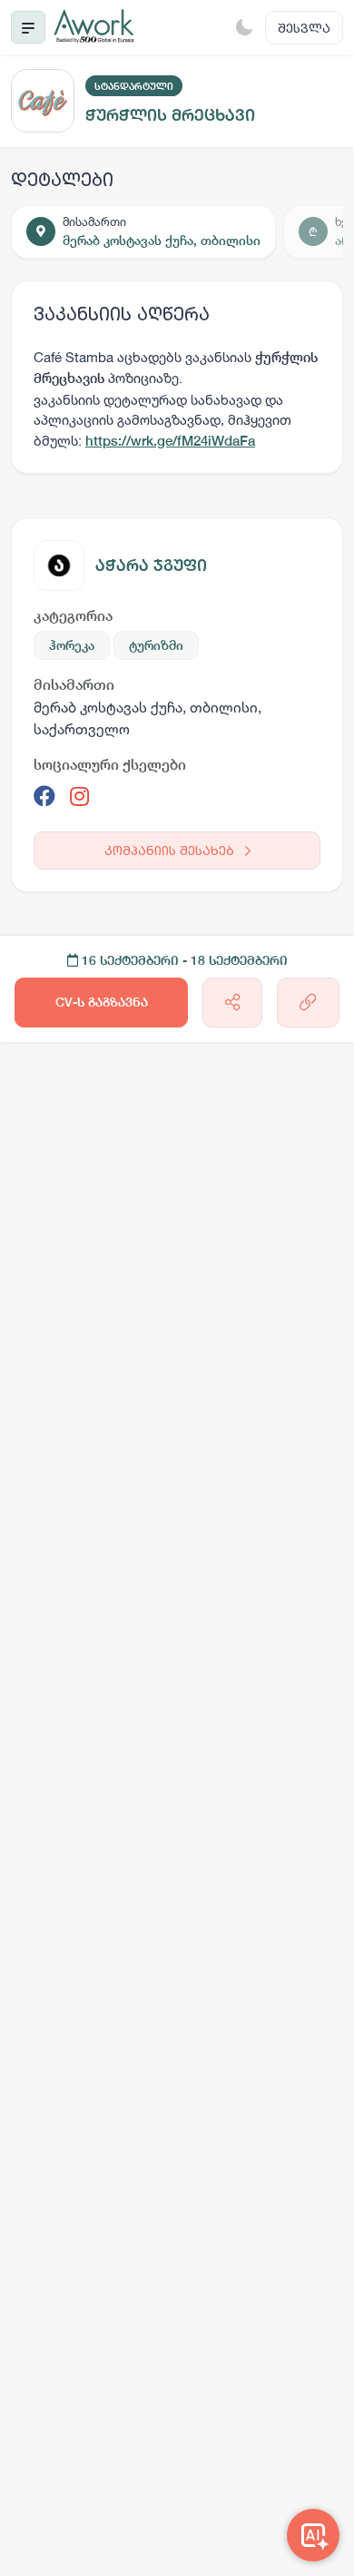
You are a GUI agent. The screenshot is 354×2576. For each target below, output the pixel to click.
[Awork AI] (313, 2535)
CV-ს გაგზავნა (102, 1002)
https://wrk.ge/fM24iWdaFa (170, 441)
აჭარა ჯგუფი (151, 565)
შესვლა (304, 28)
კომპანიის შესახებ (171, 850)
